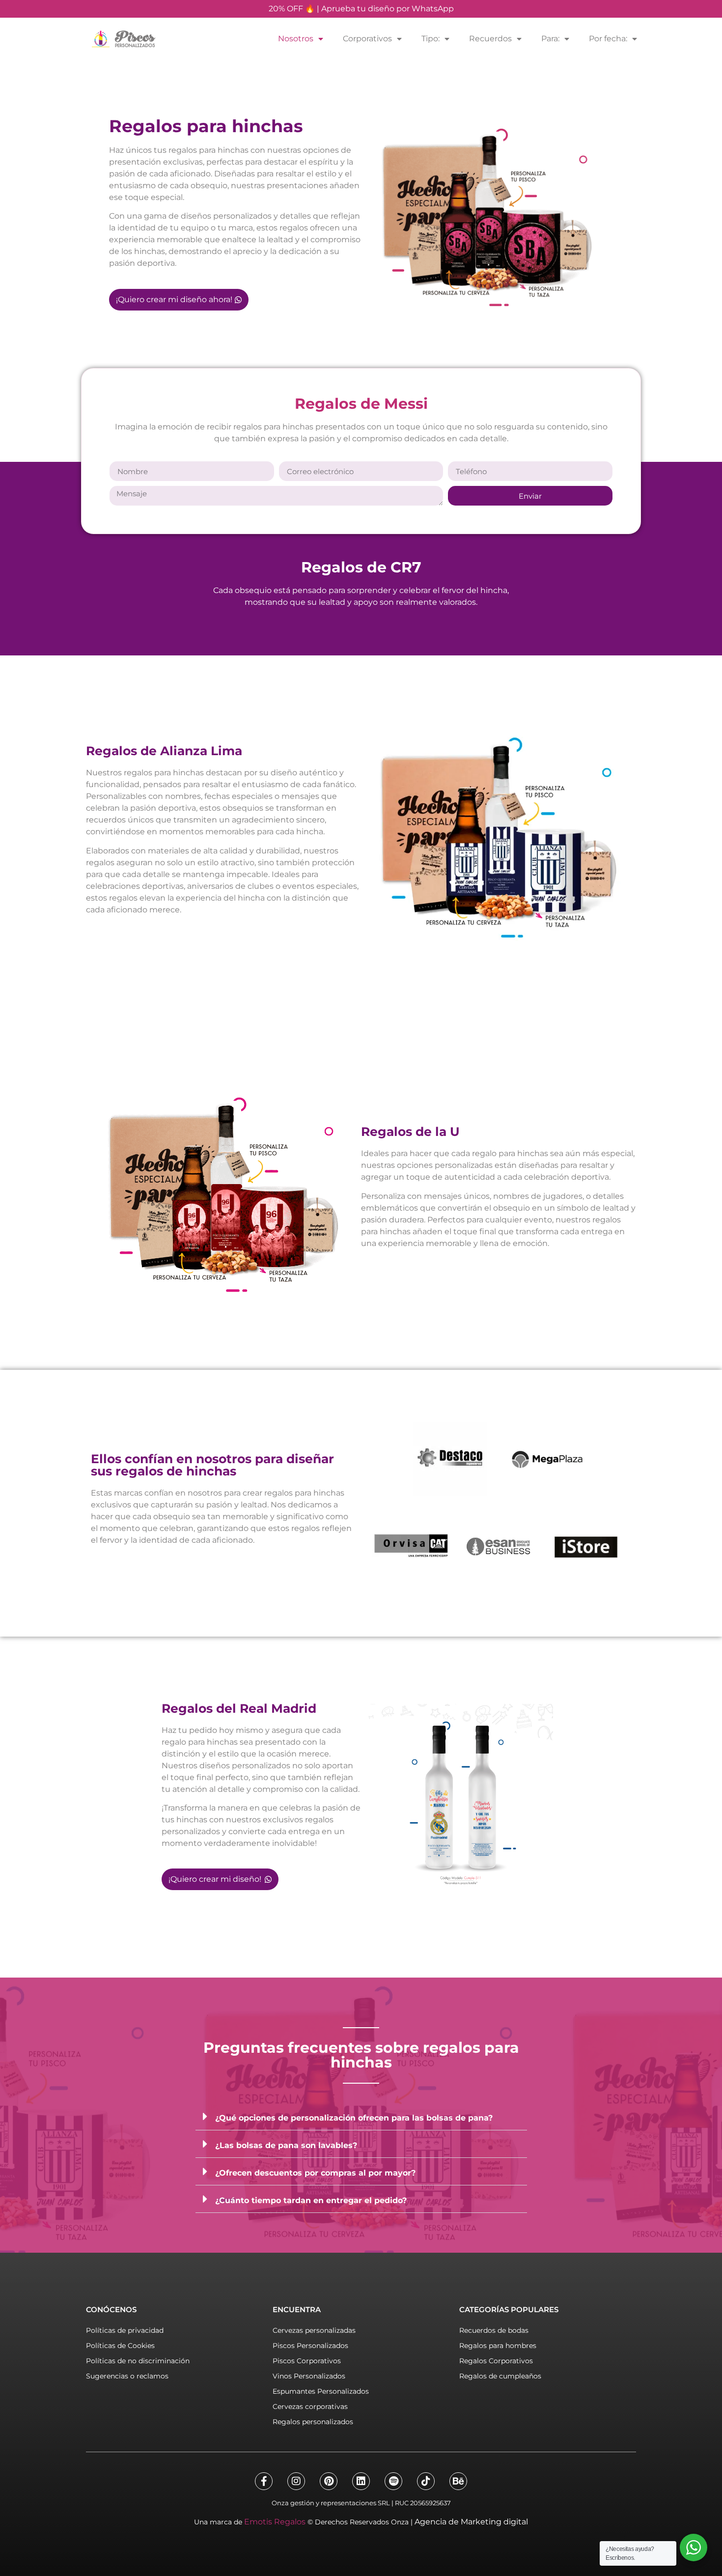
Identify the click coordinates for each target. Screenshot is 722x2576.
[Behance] (458, 2481)
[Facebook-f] (264, 2481)
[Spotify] (393, 2481)
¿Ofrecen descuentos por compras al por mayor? (315, 2173)
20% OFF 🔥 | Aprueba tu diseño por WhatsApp (361, 9)
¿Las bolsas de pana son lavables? (286, 2145)
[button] (361, 2117)
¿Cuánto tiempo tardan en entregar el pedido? (311, 2200)
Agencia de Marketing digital (471, 2522)
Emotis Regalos (275, 2522)
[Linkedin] (361, 2481)
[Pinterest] (329, 2481)
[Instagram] (296, 2481)
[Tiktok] (426, 2481)
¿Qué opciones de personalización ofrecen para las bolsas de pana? (354, 2118)
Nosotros (296, 39)
